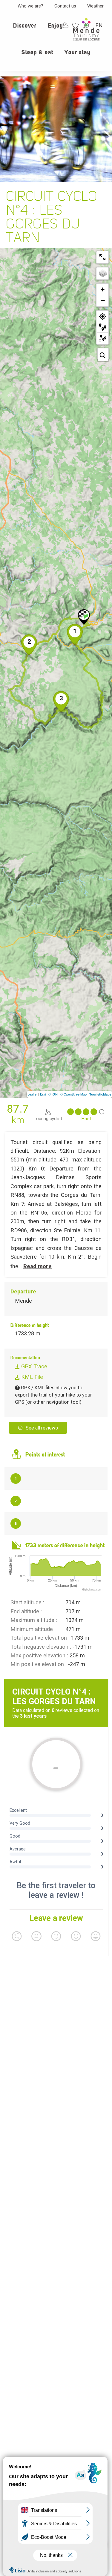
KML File (31, 1377)
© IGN (53, 1094)
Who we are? (30, 6)
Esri (43, 1094)
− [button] (103, 300)
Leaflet (32, 1094)
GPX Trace (33, 1366)
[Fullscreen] (102, 257)
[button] (25, 29)
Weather (95, 6)
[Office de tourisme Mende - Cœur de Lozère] (86, 29)
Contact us (65, 6)
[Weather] (65, 25)
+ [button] (103, 289)
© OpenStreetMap (73, 1094)
